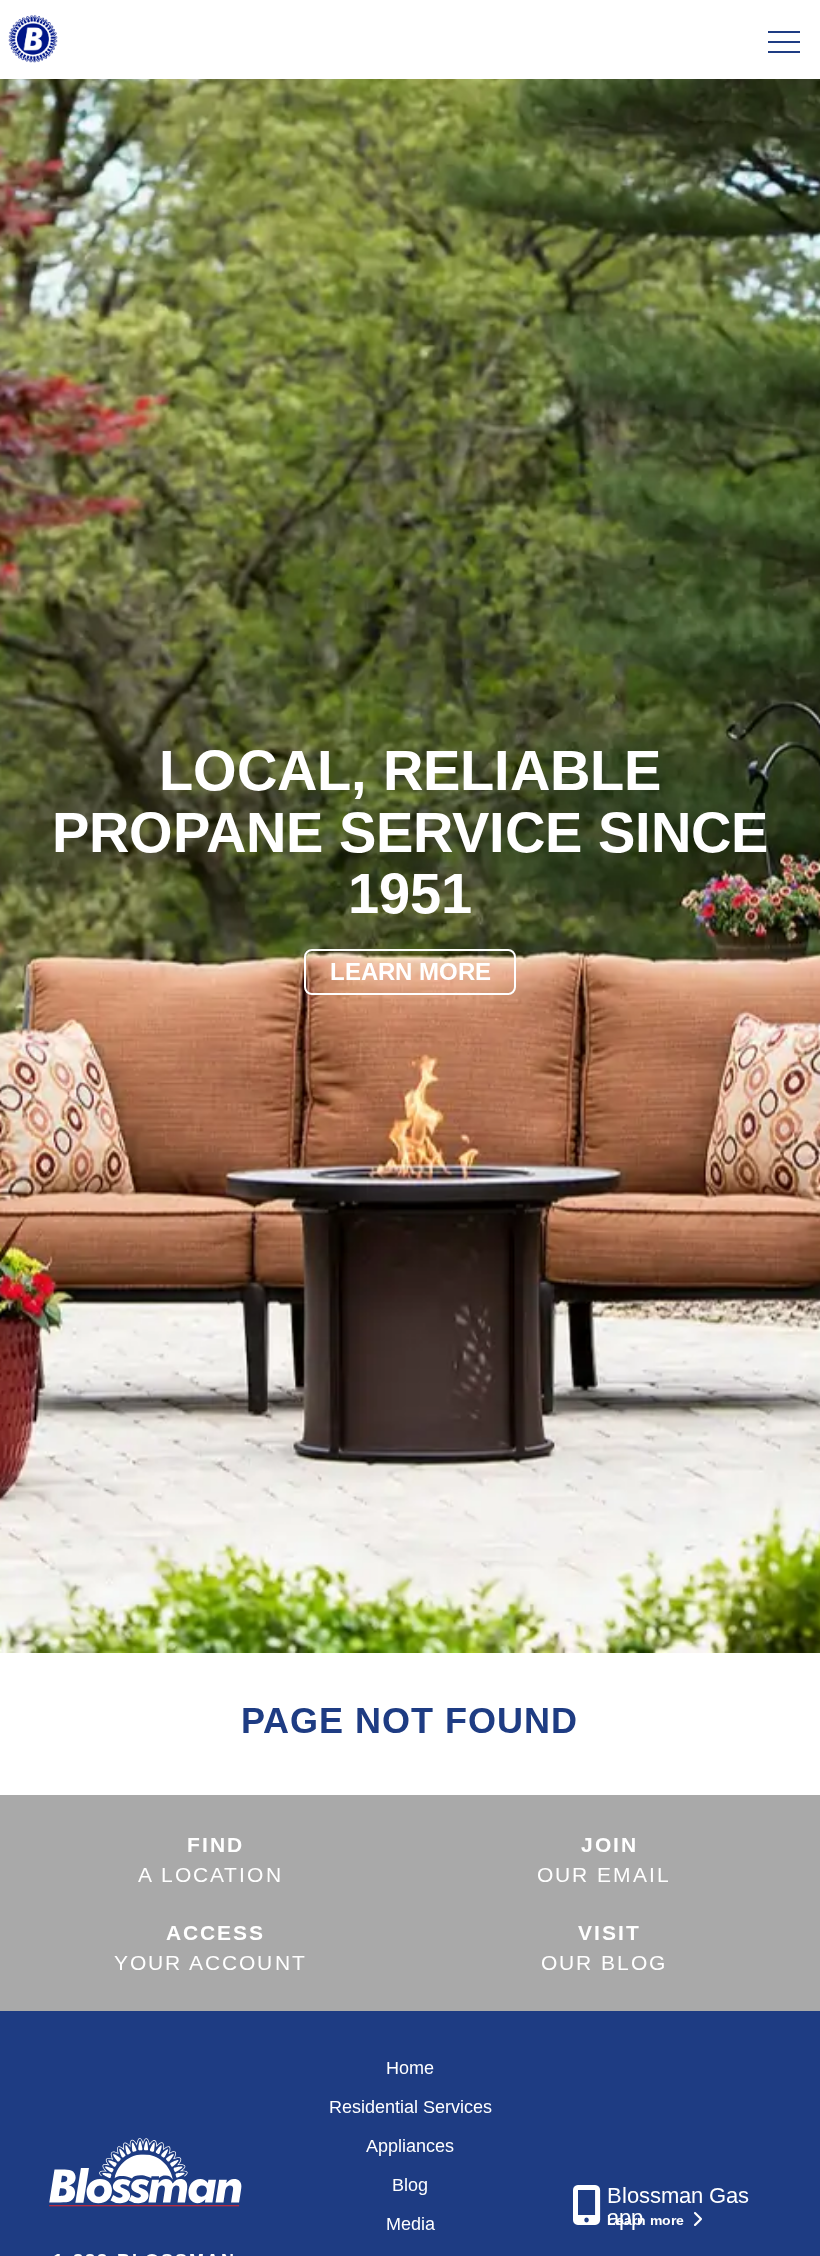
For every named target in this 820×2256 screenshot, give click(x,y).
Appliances (410, 2146)
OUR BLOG (604, 1947)
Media (410, 2224)
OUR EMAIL (604, 1859)
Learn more (647, 2220)
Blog (410, 2185)
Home (410, 2068)
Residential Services (410, 2107)
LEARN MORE (410, 971)
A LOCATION (210, 1859)
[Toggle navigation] (784, 43)
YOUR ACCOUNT (210, 1947)
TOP (749, 2217)
